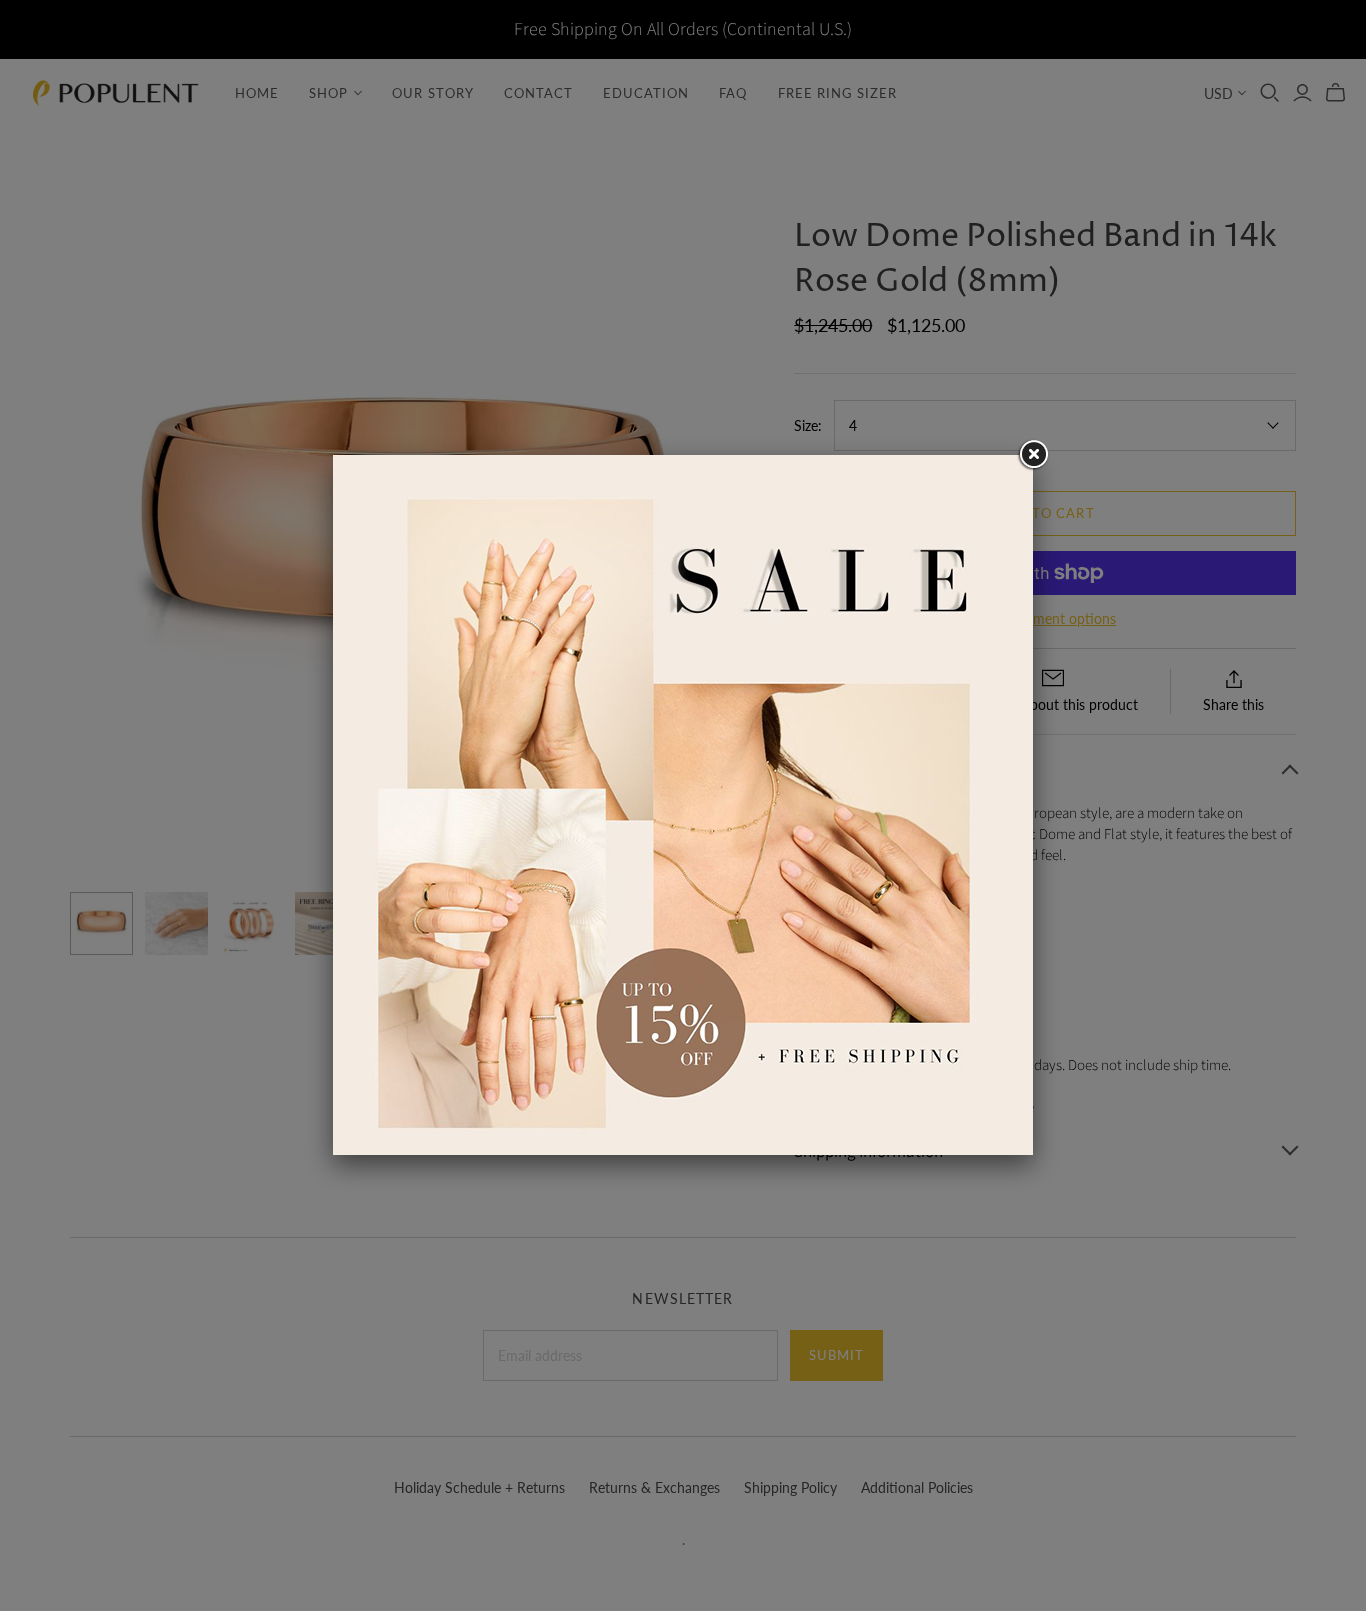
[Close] (1033, 455)
